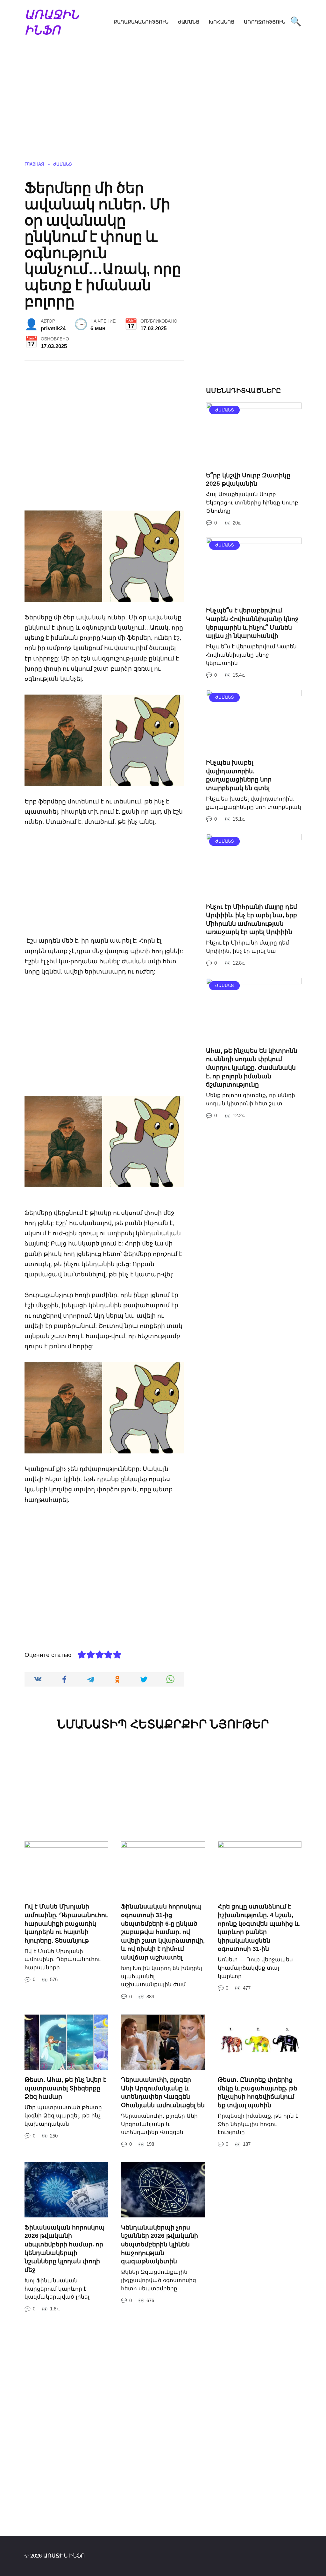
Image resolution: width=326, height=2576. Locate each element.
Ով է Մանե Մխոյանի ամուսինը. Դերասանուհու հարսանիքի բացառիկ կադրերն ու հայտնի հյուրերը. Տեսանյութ (66, 1923)
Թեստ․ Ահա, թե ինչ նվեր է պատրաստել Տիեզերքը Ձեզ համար (65, 2088)
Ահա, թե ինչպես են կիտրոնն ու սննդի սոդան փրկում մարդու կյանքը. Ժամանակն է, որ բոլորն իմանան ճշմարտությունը (252, 1068)
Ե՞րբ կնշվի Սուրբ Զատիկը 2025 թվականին (248, 480)
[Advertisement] (163, 107)
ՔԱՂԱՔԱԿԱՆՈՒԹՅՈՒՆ (141, 22)
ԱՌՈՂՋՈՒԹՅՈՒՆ (265, 22)
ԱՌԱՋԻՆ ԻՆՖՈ (52, 22)
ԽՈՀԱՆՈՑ (222, 22)
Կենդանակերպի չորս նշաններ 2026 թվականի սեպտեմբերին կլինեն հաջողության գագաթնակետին (159, 2244)
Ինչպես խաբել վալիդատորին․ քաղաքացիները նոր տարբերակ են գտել (239, 775)
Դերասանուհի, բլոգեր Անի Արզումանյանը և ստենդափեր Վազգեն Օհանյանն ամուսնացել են (163, 2092)
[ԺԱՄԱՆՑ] (254, 460)
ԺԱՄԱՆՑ (189, 22)
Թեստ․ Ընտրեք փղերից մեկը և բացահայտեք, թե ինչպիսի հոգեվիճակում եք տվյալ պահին (258, 2092)
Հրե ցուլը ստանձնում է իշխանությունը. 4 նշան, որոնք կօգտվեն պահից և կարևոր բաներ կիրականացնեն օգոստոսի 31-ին (259, 1928)
